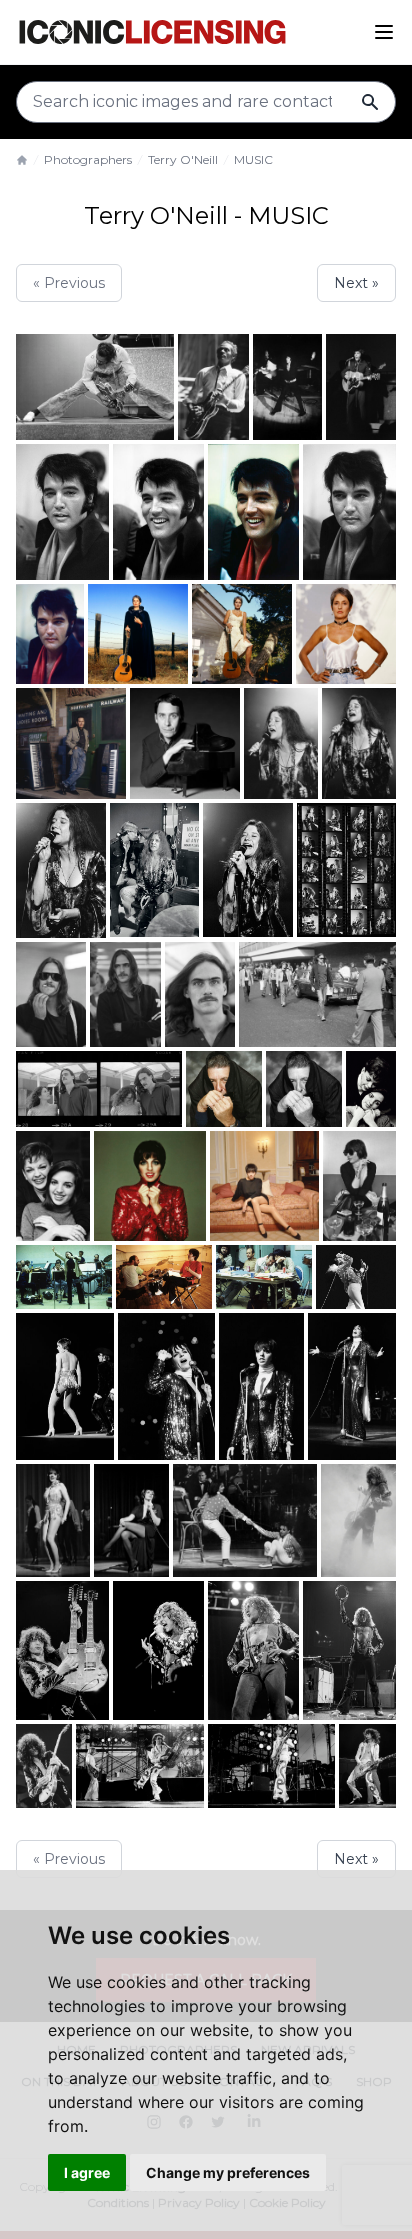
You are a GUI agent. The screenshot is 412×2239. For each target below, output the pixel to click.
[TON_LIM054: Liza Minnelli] (131, 1520)
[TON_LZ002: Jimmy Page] (62, 1650)
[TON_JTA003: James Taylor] (200, 995)
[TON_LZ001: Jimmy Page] (358, 1520)
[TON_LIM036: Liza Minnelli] (261, 1386)
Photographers (88, 159)
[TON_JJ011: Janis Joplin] (346, 870)
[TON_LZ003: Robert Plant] (158, 1650)
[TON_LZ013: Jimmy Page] (271, 1766)
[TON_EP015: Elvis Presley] (62, 512)
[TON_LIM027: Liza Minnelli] (65, 1386)
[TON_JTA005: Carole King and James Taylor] (99, 1089)
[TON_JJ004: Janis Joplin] (281, 743)
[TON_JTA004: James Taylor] (317, 994)
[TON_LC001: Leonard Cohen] (224, 1089)
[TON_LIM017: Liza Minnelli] (359, 1186)
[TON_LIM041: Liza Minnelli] (352, 1386)
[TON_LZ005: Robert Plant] (349, 1650)
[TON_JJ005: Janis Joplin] (359, 743)
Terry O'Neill (183, 159)
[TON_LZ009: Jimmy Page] (44, 1766)
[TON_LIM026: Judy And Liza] (356, 1277)
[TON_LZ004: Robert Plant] (253, 1650)
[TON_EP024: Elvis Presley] (349, 512)
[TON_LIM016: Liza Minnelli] (264, 1186)
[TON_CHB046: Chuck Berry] (95, 387)
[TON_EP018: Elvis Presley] (158, 512)
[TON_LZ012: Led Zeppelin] (140, 1766)
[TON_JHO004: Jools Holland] (185, 743)
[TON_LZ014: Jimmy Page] (367, 1766)
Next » (356, 283)
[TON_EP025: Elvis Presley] (50, 634)
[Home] (22, 160)
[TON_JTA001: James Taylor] (51, 995)
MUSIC (253, 159)
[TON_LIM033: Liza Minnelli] (166, 1386)
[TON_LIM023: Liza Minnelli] (264, 1277)
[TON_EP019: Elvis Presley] (253, 512)
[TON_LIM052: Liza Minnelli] (53, 1520)
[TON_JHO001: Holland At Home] (71, 743)
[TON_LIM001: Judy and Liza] (371, 1089)
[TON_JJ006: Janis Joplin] (61, 870)
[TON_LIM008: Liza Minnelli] (150, 1186)
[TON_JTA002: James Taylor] (125, 995)
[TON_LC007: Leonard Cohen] (304, 1089)
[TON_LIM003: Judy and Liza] (53, 1186)
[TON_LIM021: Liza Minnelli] (64, 1277)
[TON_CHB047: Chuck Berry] (213, 387)
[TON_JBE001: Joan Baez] (138, 634)
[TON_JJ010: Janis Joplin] (248, 870)
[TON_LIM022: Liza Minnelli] (164, 1277)
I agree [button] (87, 2172)
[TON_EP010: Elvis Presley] (361, 387)
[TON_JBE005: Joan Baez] (346, 634)
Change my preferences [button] (228, 2172)
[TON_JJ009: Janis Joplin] (155, 870)
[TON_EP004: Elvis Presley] (287, 387)
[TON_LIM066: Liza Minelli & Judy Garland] (245, 1520)
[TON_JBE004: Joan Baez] (242, 634)
